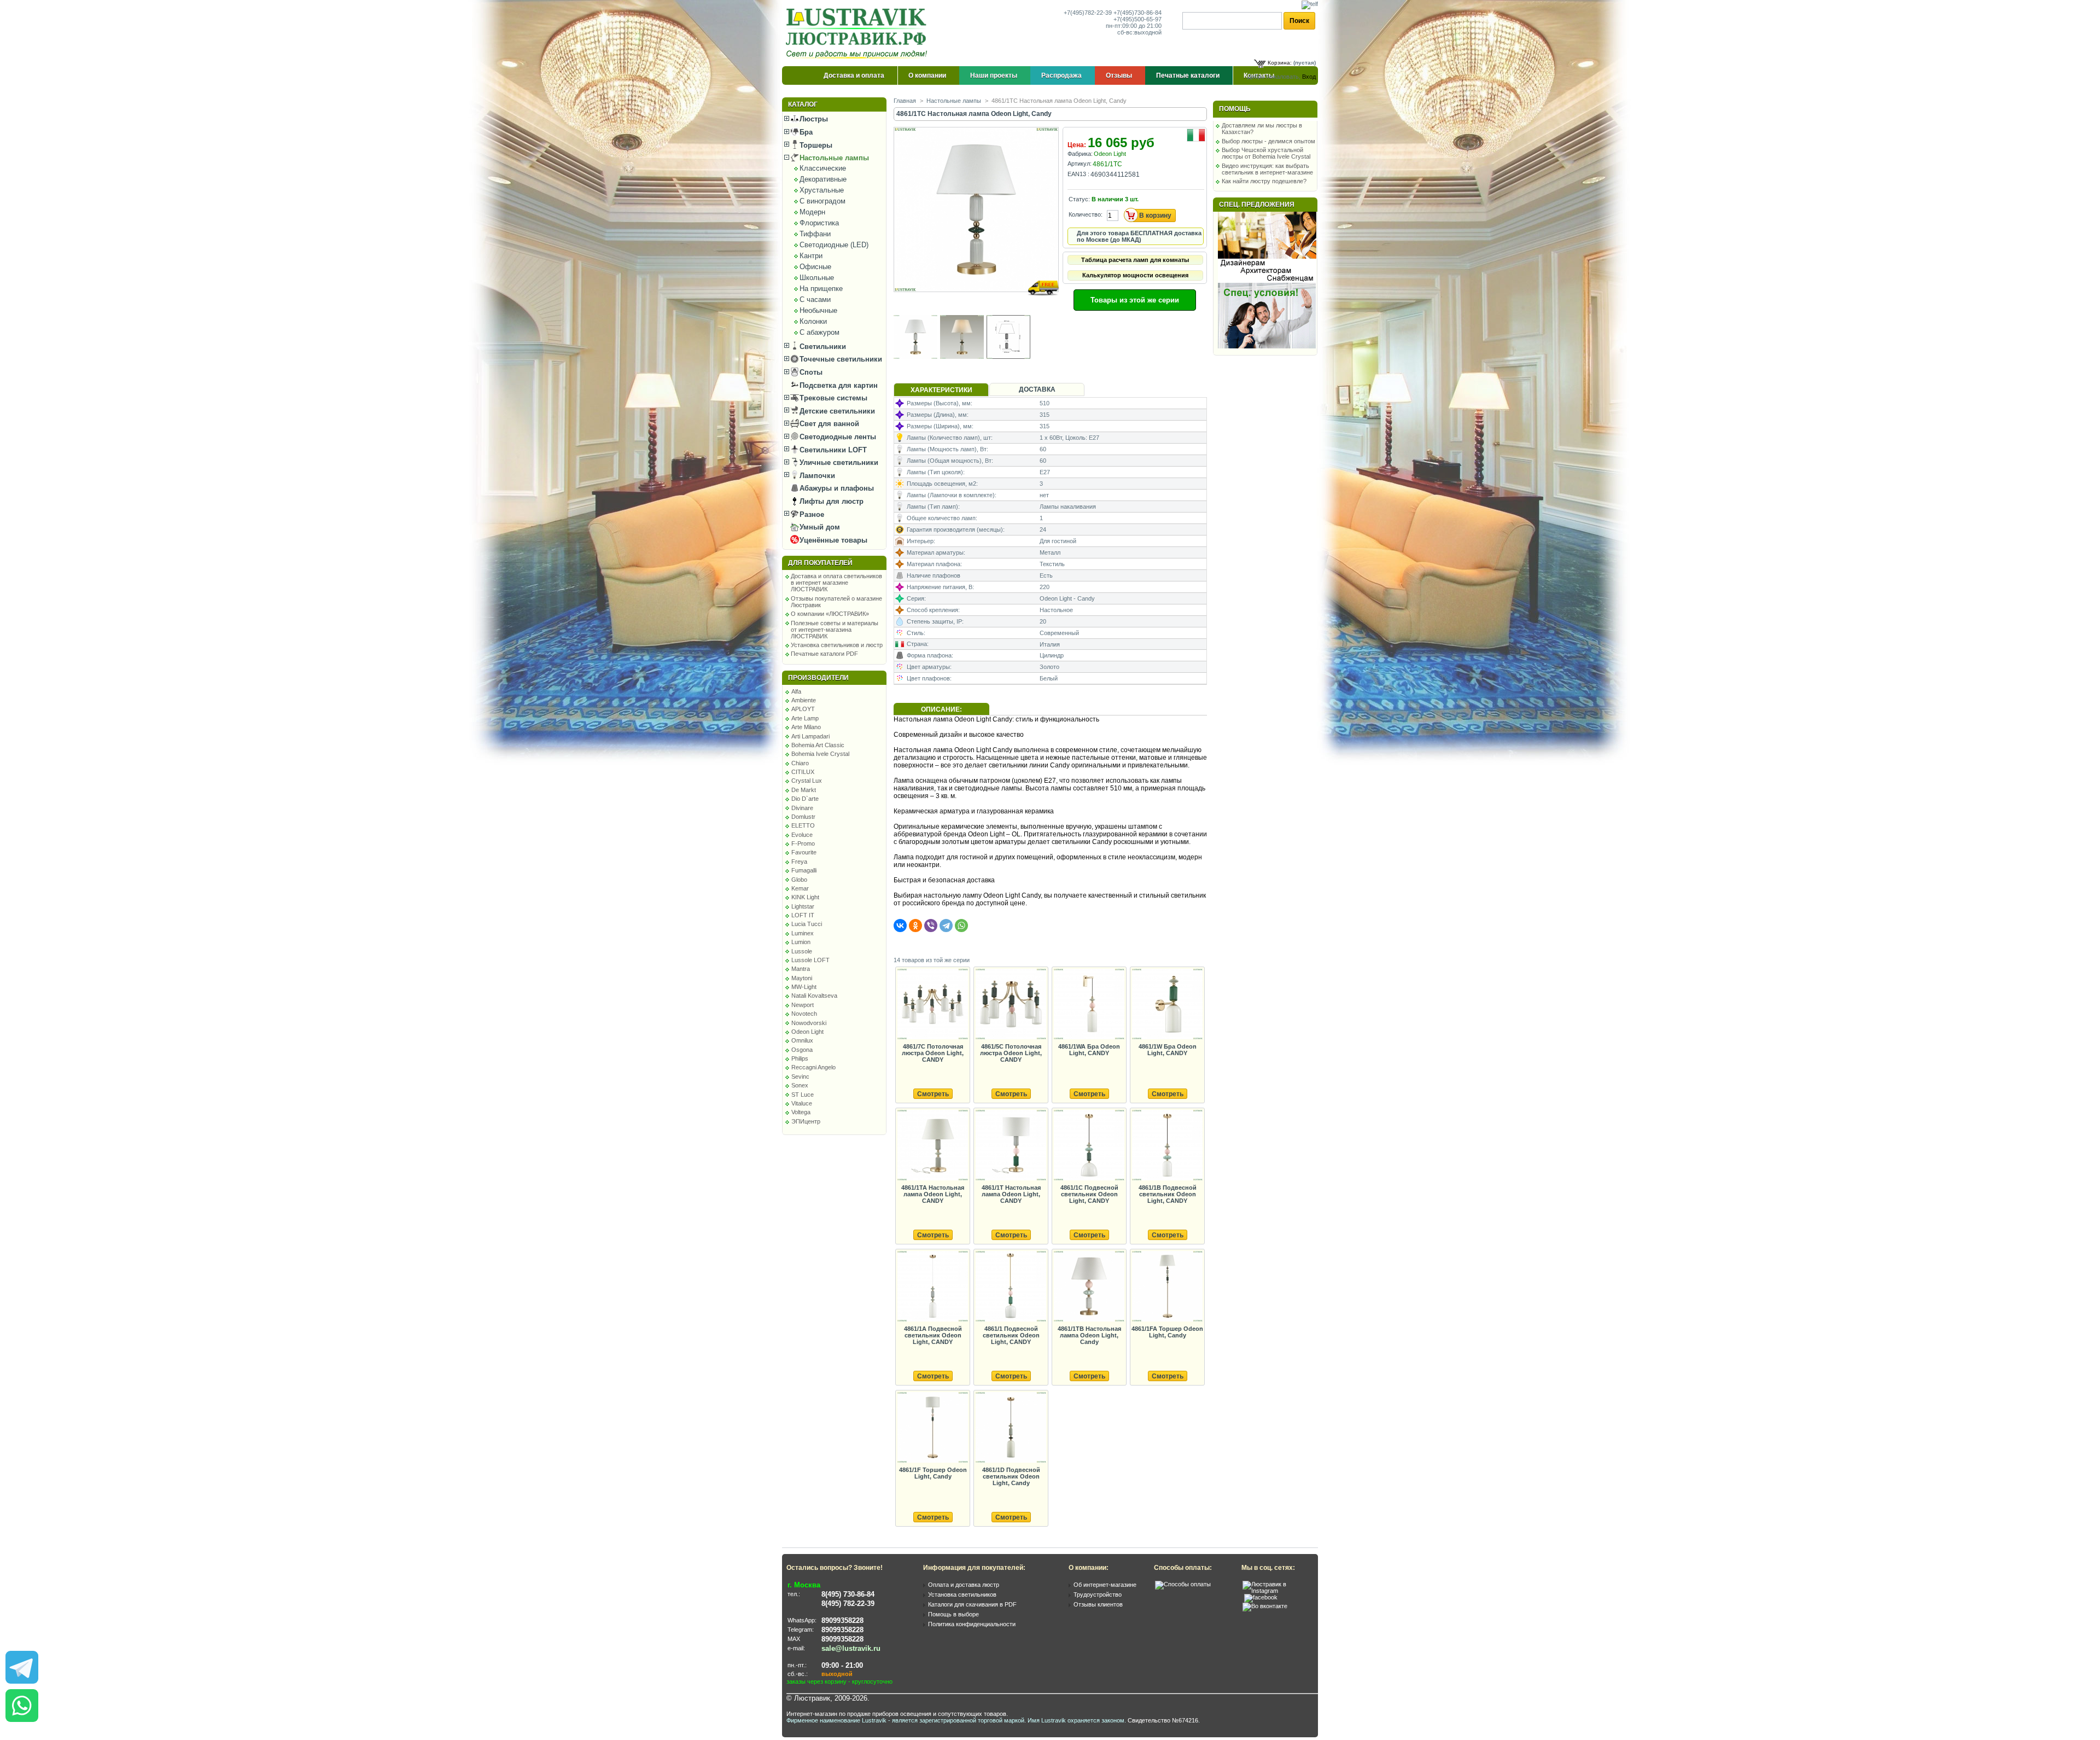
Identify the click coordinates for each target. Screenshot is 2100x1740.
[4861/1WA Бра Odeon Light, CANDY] (1089, 1005)
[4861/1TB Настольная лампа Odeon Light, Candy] (1089, 1287)
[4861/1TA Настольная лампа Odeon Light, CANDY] (932, 1146)
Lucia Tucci (807, 924)
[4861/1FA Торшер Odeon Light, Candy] (1167, 1287)
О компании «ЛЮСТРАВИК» (830, 614)
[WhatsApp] (961, 926)
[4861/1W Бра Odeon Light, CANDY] (1167, 1005)
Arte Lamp (805, 718)
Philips (800, 1058)
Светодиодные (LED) (834, 245)
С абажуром (819, 332)
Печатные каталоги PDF (824, 654)
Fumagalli (804, 870)
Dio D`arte (805, 799)
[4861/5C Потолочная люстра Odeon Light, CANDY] (1011, 1005)
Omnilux (802, 1040)
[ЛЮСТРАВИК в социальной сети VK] (1265, 1606)
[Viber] (931, 926)
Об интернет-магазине (1105, 1585)
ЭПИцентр (806, 1121)
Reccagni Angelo (813, 1067)
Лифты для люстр (830, 501)
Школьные (817, 278)
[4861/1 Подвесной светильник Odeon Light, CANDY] (1011, 1287)
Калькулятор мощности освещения (1135, 275)
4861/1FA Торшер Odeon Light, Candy (1167, 1332)
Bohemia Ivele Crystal (820, 754)
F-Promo (803, 843)
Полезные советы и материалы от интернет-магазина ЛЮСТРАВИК (835, 630)
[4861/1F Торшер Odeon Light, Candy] (932, 1428)
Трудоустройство (1098, 1594)
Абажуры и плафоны (836, 488)
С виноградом (822, 201)
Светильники (822, 347)
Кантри (811, 256)
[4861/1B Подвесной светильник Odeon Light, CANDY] (1167, 1146)
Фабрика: (1080, 154)
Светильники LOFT (832, 450)
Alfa (796, 691)
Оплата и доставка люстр (964, 1585)
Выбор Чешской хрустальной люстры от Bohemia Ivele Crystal (1266, 153)
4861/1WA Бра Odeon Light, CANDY (1089, 1050)
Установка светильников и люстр (837, 645)
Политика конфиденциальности (972, 1624)
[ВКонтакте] (900, 926)
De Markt (804, 790)
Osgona (802, 1050)
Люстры (813, 119)
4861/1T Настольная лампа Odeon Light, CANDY (1011, 1194)
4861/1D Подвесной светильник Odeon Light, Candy (1011, 1476)
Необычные (818, 310)
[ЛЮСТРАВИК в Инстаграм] (1277, 1591)
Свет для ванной (828, 424)
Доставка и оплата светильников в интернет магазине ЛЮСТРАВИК (836, 583)
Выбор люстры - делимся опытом (1268, 141)
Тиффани (815, 234)
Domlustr (803, 817)
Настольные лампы (833, 158)
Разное (811, 514)
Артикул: (1080, 164)
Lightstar (803, 906)
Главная (905, 101)
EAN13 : (1078, 174)
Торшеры (815, 145)
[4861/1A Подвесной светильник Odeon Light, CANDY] (932, 1287)
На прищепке (821, 289)
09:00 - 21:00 (842, 1665)
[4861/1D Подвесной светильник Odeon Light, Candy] (1011, 1428)
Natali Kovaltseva (814, 996)
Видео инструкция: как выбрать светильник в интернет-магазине (1267, 169)
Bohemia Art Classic (818, 745)
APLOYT (803, 709)
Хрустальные (822, 190)
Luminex (803, 933)
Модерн (812, 212)
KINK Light (805, 897)
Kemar (800, 888)
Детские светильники (836, 411)
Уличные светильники (838, 462)
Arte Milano (806, 727)
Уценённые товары (832, 540)
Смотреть (933, 1094)
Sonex (800, 1085)
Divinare (802, 808)
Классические (823, 168)
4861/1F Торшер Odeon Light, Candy (933, 1473)
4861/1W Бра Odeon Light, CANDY (1168, 1050)
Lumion (801, 942)
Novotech (804, 1014)
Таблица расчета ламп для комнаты (1135, 260)
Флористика (819, 223)
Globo (799, 880)
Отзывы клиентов (1098, 1604)
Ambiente (804, 700)
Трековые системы (832, 398)
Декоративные (823, 179)
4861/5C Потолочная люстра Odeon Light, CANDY (1011, 1053)
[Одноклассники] (915, 926)
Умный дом (819, 527)
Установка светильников (962, 1594)
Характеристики (941, 390)
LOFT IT (803, 915)
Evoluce (802, 835)
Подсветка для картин (838, 385)
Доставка (1037, 389)
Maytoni (802, 978)
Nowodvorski (809, 1023)
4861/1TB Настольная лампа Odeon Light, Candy (1089, 1335)
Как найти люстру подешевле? (1264, 181)
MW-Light (804, 987)
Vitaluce (802, 1103)
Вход (1309, 77)
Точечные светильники (840, 359)
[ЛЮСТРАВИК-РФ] (859, 33)
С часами (815, 299)
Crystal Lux (807, 781)
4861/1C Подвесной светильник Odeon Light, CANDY (1089, 1194)
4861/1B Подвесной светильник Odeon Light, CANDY (1168, 1194)
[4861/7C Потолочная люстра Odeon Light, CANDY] (932, 1005)
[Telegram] (946, 926)
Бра (805, 132)
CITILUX (803, 772)
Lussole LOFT (810, 960)
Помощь (1235, 109)
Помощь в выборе (953, 1614)
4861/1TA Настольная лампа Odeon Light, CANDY (933, 1194)
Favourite (804, 852)
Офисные (815, 267)
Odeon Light (807, 1032)
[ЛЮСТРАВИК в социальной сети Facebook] (1261, 1597)
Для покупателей (820, 563)
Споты (810, 372)
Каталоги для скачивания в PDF (972, 1604)
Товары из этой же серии (1135, 300)
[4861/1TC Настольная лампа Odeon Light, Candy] (977, 302)
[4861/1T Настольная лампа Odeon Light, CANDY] (1011, 1146)
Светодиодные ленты (837, 437)
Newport (803, 1005)
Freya (799, 862)
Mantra (801, 969)
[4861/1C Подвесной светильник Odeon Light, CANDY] (1089, 1146)
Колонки (813, 321)
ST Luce (803, 1095)
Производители (818, 678)
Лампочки (816, 476)
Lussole (802, 951)
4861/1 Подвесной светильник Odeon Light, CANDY (1011, 1335)
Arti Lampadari (810, 736)
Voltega (801, 1112)
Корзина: (1280, 63)
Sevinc (800, 1076)
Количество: (1086, 214)
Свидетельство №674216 (1163, 1720)
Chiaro (800, 763)
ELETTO (803, 825)
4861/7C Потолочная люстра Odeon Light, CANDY (933, 1053)
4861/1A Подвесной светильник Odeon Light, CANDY (933, 1335)
